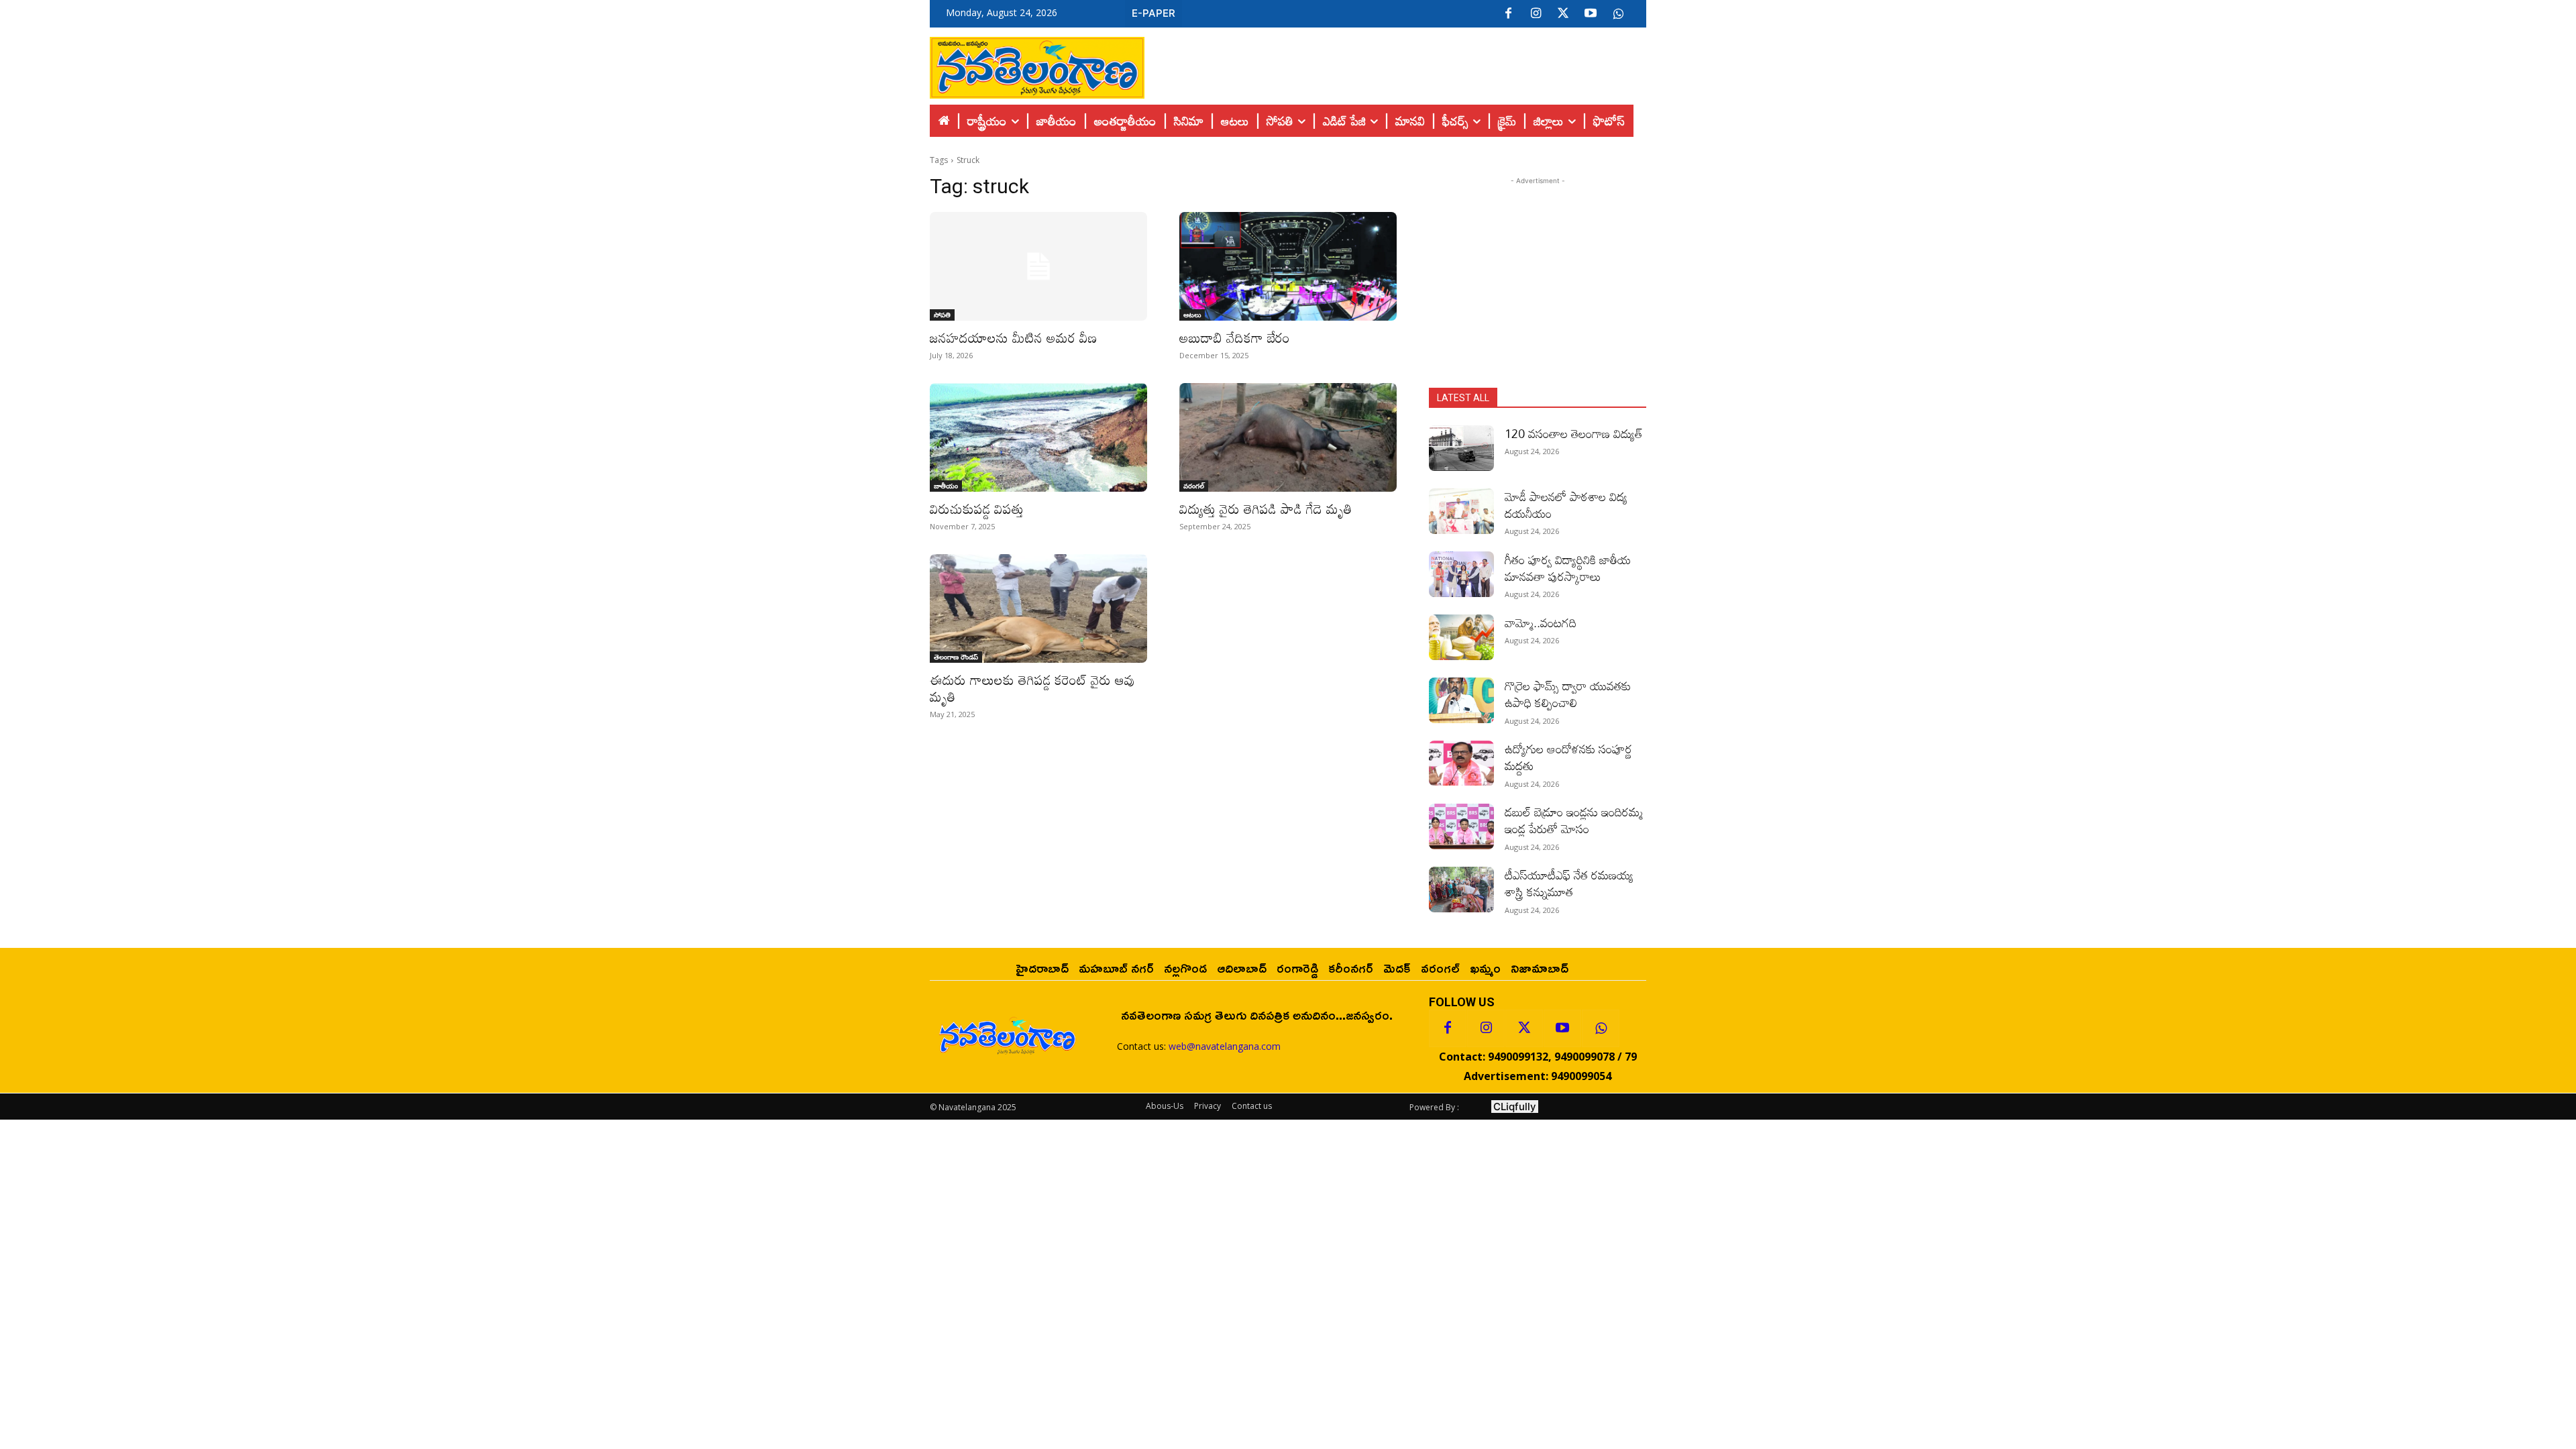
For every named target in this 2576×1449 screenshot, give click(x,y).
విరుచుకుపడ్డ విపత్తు (977, 508)
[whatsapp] (1618, 14)
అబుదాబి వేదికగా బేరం (1235, 337)
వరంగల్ (1194, 486)
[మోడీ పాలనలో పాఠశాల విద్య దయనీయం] (1461, 511)
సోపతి (942, 315)
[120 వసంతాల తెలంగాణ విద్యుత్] (1461, 448)
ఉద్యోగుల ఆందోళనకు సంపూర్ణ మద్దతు (1568, 757)
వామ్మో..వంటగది (1541, 623)
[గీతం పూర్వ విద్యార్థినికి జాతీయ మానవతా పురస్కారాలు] (1461, 574)
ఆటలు (1192, 315)
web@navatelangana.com (1225, 1046)
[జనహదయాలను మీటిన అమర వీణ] (1038, 266)
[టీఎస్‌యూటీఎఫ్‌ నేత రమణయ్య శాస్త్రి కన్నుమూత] (1461, 890)
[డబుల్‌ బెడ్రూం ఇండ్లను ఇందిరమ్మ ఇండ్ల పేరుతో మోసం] (1461, 826)
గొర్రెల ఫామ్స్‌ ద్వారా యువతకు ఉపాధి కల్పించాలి (1568, 694)
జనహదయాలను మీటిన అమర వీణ (1013, 337)
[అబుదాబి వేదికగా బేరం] (1288, 266)
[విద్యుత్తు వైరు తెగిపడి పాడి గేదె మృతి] (1288, 437)
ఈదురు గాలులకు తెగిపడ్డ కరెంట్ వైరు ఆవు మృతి (1032, 688)
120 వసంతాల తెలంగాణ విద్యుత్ (1574, 433)
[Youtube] (1591, 14)
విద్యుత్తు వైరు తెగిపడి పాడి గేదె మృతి (1268, 508)
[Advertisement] (1395, 64)
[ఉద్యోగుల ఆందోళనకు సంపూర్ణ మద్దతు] (1461, 763)
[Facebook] (1508, 14)
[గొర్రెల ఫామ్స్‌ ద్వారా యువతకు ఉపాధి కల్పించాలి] (1461, 700)
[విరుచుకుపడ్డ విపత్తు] (1038, 437)
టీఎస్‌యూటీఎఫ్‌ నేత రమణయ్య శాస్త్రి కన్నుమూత (1569, 883)
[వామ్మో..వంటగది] (1461, 637)
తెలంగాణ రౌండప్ (956, 657)
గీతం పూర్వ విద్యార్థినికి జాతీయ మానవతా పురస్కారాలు (1568, 568)
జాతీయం (946, 486)
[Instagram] (1536, 14)
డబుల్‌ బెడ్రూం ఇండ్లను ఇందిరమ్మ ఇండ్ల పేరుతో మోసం (1574, 820)
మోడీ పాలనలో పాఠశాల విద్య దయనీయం (1566, 505)
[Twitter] (1563, 14)
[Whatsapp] (1601, 1028)
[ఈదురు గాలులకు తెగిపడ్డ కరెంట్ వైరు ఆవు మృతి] (1038, 608)
